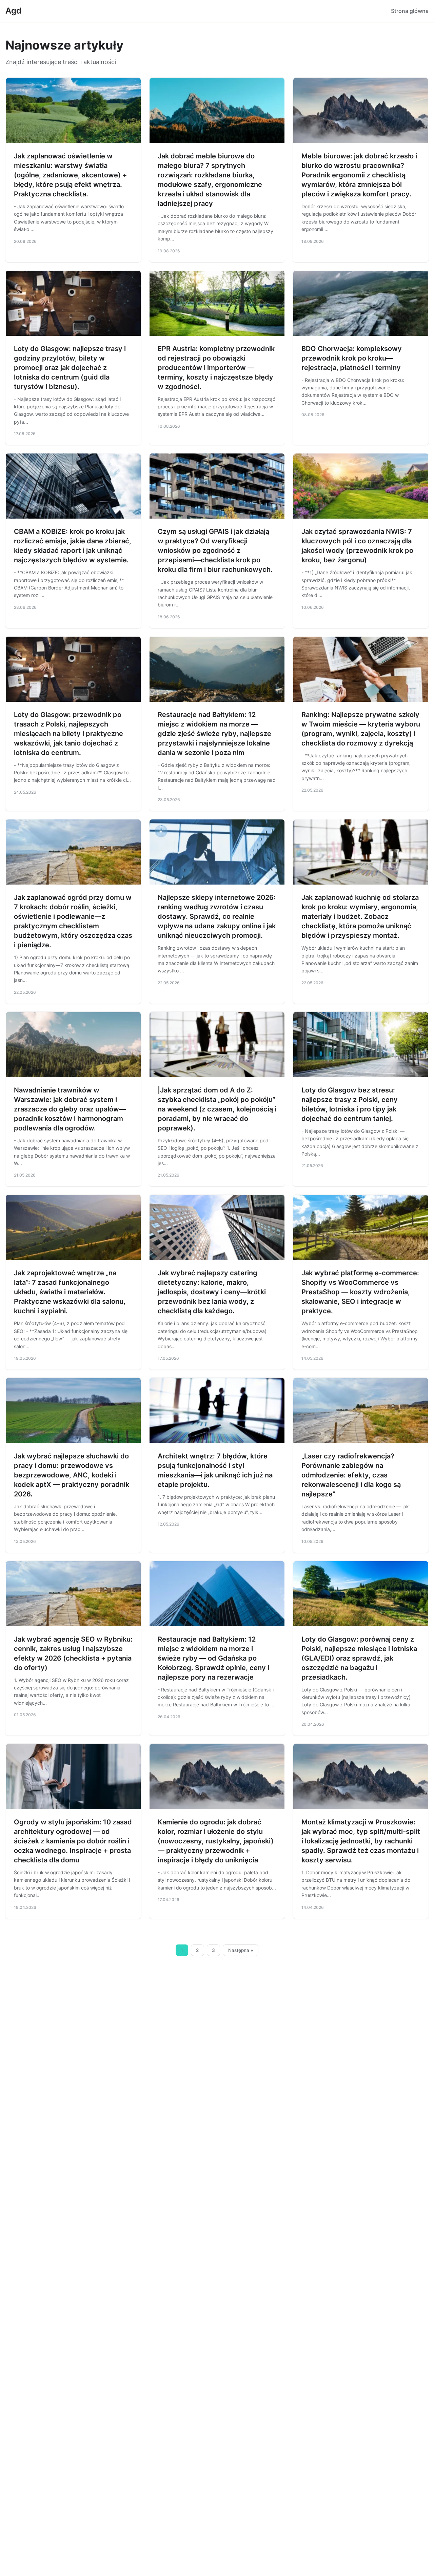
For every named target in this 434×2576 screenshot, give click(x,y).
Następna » (241, 1950)
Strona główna (410, 11)
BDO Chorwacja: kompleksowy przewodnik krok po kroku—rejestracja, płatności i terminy (352, 358)
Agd (13, 11)
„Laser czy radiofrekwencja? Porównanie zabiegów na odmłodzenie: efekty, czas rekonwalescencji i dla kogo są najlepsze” (351, 1475)
